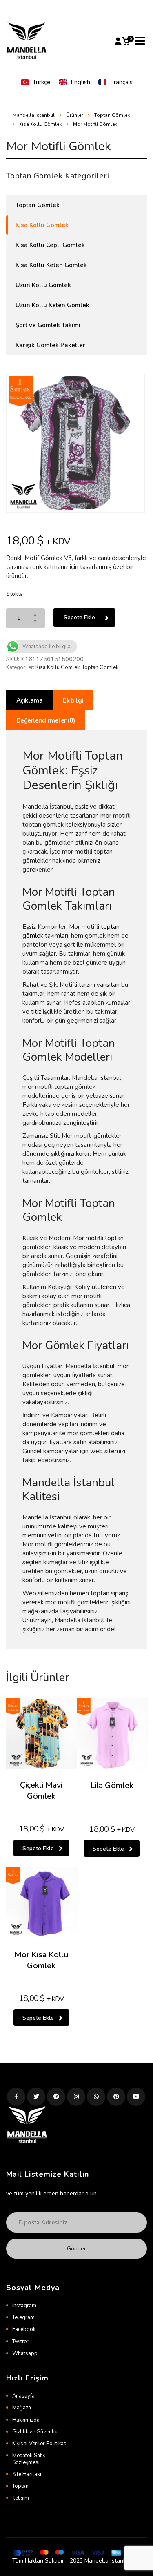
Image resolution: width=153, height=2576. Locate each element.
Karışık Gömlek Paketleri (51, 345)
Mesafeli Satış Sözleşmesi (29, 2459)
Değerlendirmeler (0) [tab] (45, 720)
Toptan (20, 2486)
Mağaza (22, 2408)
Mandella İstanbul (34, 115)
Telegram (23, 2317)
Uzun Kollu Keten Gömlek (52, 305)
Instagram (24, 2306)
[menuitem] (36, 82)
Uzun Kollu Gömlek (43, 285)
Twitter (20, 2342)
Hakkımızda (26, 2420)
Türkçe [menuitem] (42, 82)
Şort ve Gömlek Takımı (48, 325)
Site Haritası (27, 2474)
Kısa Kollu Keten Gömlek (51, 265)
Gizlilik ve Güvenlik (35, 2432)
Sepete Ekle (79, 617)
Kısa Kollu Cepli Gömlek (50, 245)
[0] (126, 41)
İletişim (21, 2498)
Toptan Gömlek (100, 667)
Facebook (24, 2329)
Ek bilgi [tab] (73, 700)
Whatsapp (25, 2353)
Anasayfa (23, 2396)
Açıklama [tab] (29, 700)
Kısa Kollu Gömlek (58, 667)
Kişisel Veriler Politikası (40, 2444)
